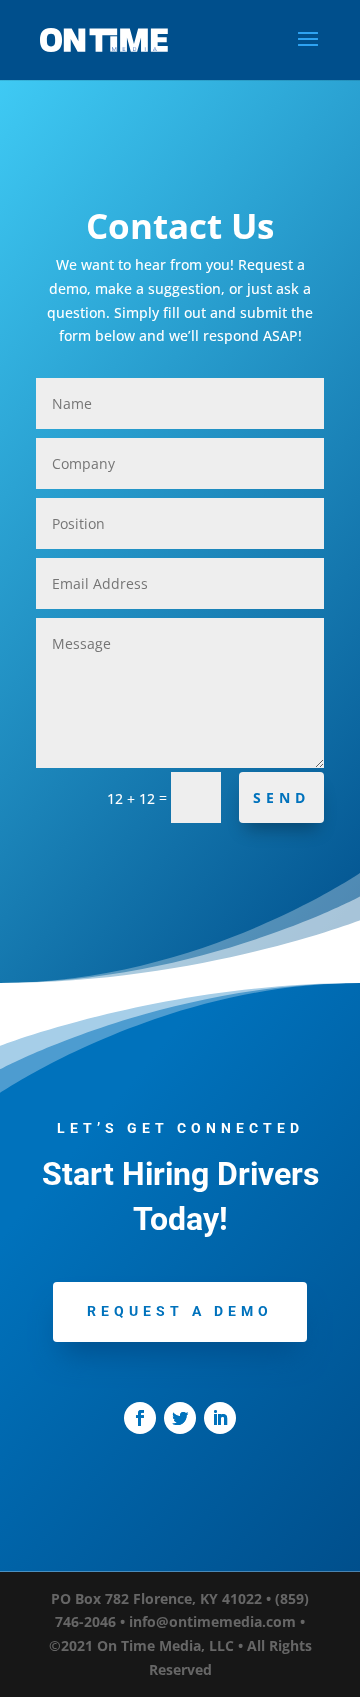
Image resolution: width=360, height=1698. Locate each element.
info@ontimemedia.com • (217, 1621)
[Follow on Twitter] (180, 1418)
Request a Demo (180, 1311)
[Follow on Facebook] (140, 1418)
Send (281, 797)
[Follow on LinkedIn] (220, 1418)
